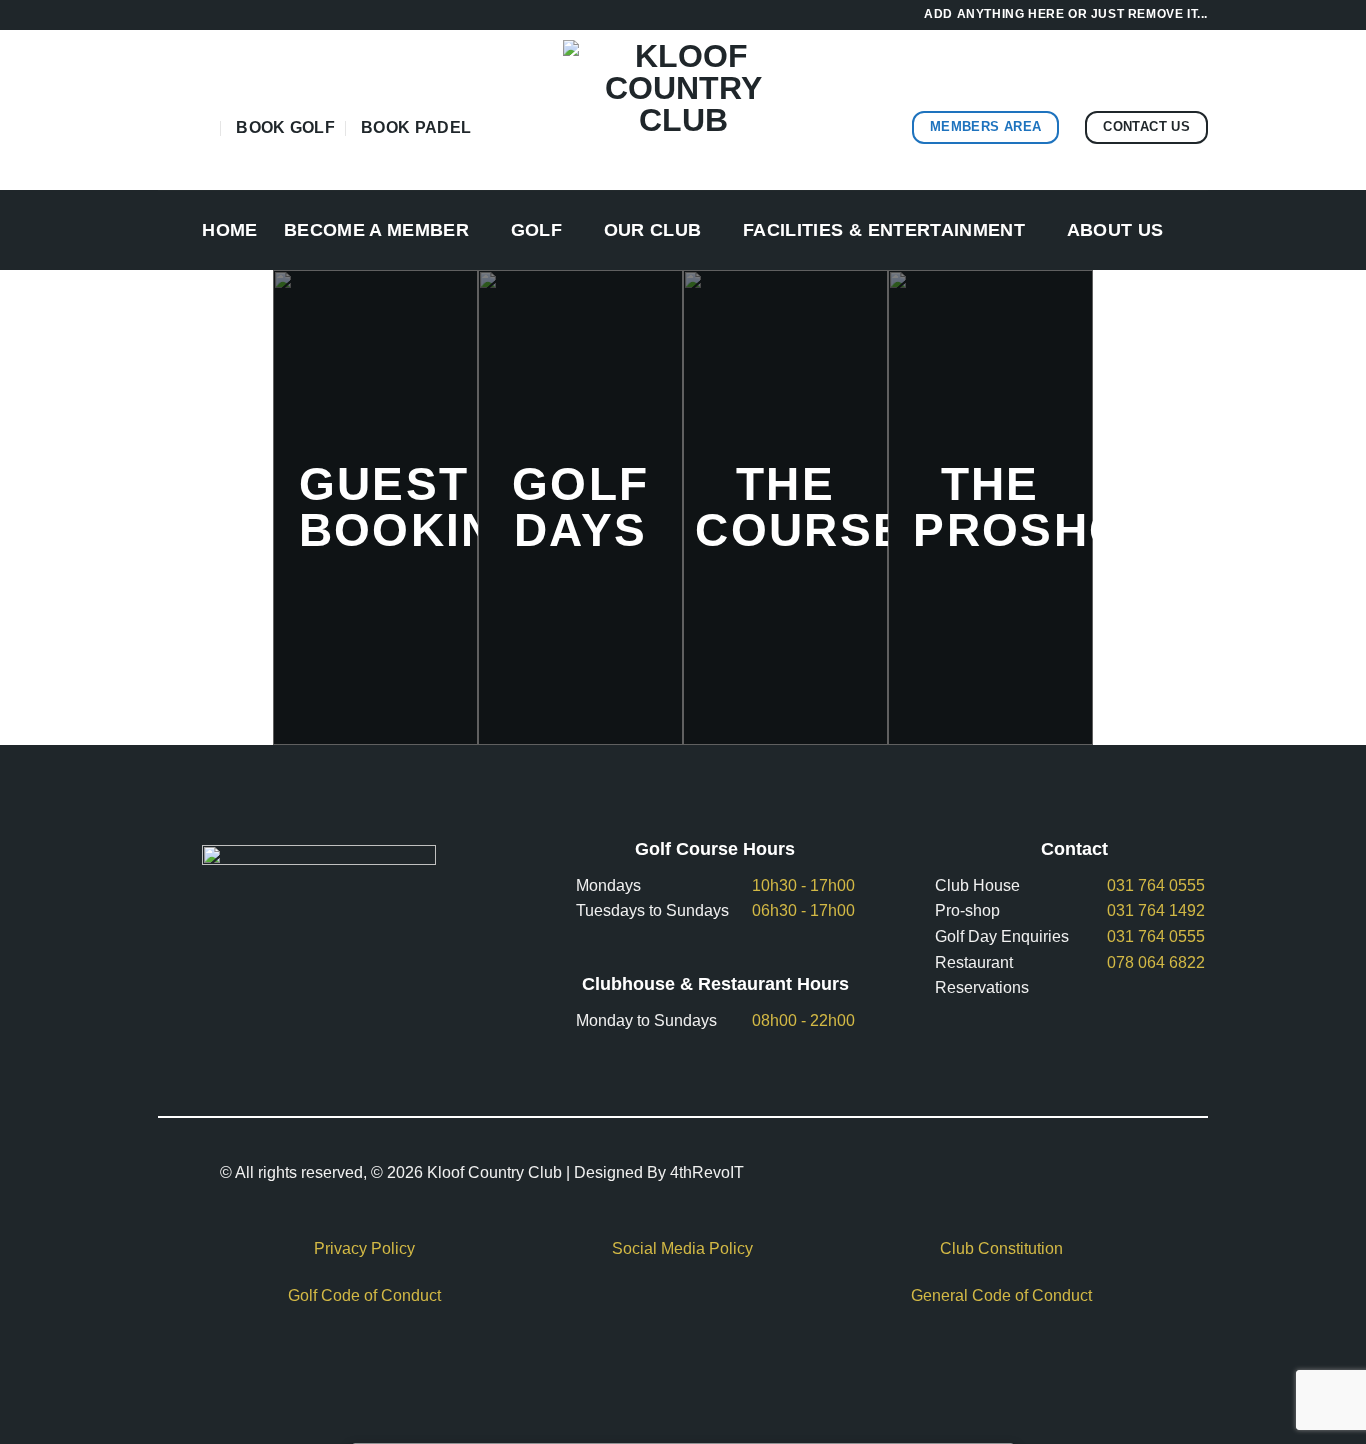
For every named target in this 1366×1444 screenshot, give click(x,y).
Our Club (653, 230)
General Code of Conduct (1001, 1295)
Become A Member (376, 230)
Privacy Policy (364, 1248)
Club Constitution (1001, 1248)
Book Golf (285, 127)
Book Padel (416, 127)
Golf (536, 230)
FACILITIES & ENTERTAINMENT (884, 230)
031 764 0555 (1156, 885)
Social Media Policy (682, 1248)
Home (229, 230)
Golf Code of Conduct (364, 1295)
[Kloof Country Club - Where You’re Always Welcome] (683, 109)
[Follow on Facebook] (171, 127)
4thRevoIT (707, 1172)
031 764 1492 (1156, 910)
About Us (1115, 230)
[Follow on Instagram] (197, 127)
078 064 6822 (1156, 962)
